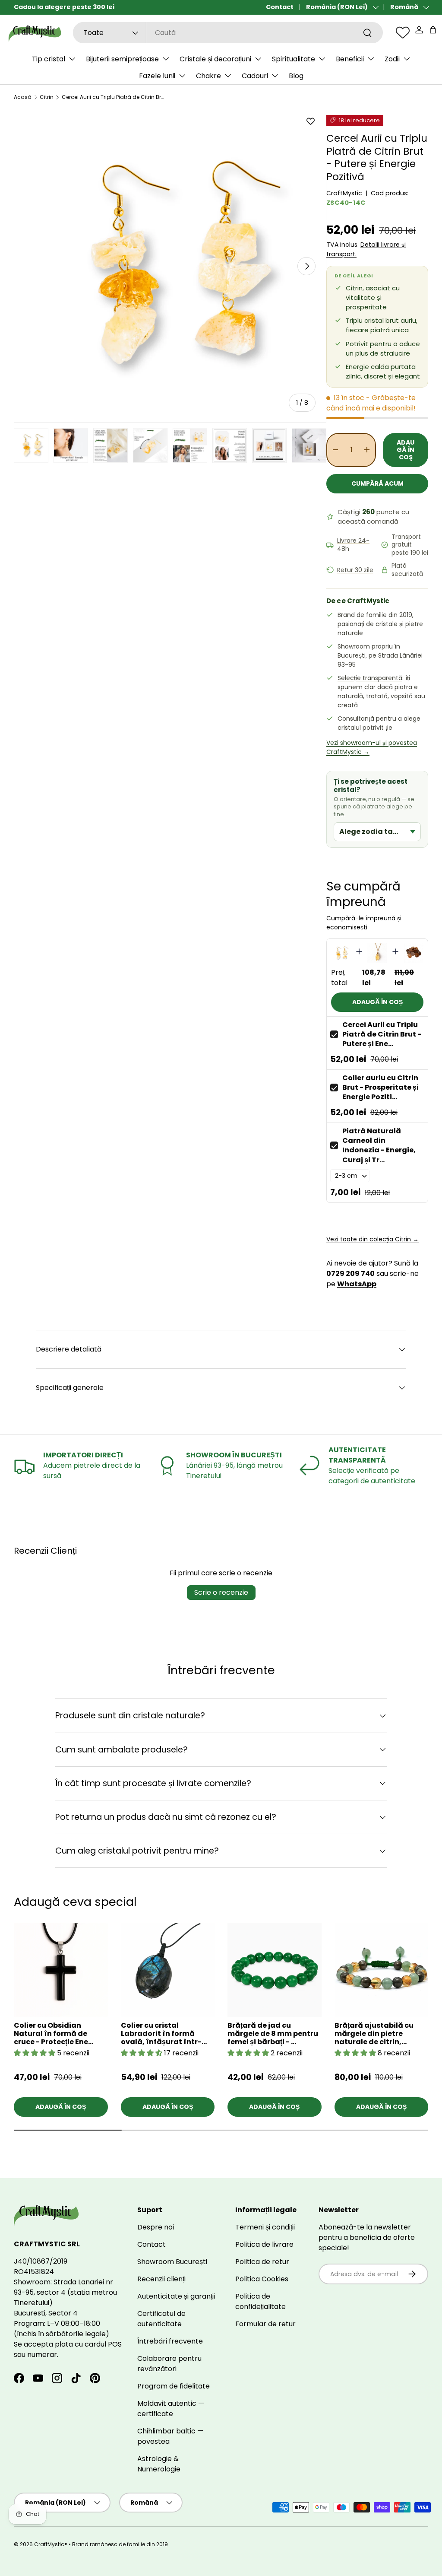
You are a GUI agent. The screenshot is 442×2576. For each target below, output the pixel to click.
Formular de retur (265, 2324)
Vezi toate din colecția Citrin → (373, 1239)
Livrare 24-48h (353, 545)
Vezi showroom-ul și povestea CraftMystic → (372, 747)
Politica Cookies (262, 2279)
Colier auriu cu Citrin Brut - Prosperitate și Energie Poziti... (380, 1088)
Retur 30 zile (355, 570)
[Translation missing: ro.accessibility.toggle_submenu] (72, 59)
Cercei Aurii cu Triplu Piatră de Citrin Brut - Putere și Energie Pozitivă (114, 97)
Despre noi (156, 2227)
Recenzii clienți (161, 2279)
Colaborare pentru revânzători (169, 2364)
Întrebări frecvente (170, 2341)
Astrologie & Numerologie (159, 2464)
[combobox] (228, 33)
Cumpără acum (377, 483)
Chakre (208, 76)
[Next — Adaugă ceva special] (428, 1984)
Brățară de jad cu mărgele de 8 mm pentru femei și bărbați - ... (273, 2034)
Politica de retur (262, 2262)
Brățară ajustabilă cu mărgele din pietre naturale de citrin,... (374, 2034)
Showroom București (172, 2262)
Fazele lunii (157, 76)
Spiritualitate (294, 59)
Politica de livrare (264, 2244)
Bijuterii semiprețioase (122, 59)
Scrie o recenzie (221, 1592)
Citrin (47, 97)
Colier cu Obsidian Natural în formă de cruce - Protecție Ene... (54, 2034)
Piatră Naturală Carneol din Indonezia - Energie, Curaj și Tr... (379, 1145)
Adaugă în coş (406, 450)
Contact (280, 7)
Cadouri (255, 76)
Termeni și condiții (265, 2227)
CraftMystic (344, 193)
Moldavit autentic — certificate (171, 2409)
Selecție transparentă (370, 678)
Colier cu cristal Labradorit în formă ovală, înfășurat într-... (164, 2034)
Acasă (23, 97)
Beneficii (350, 59)
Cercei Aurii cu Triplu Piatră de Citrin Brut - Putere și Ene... (382, 1034)
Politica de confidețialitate (260, 2301)
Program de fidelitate (174, 2386)
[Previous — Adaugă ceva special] (428, 2004)
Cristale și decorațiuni (215, 59)
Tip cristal (49, 59)
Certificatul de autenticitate (161, 2319)
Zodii (392, 59)
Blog (296, 76)
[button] (433, 30)
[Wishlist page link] (403, 32)
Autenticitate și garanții (176, 2296)
